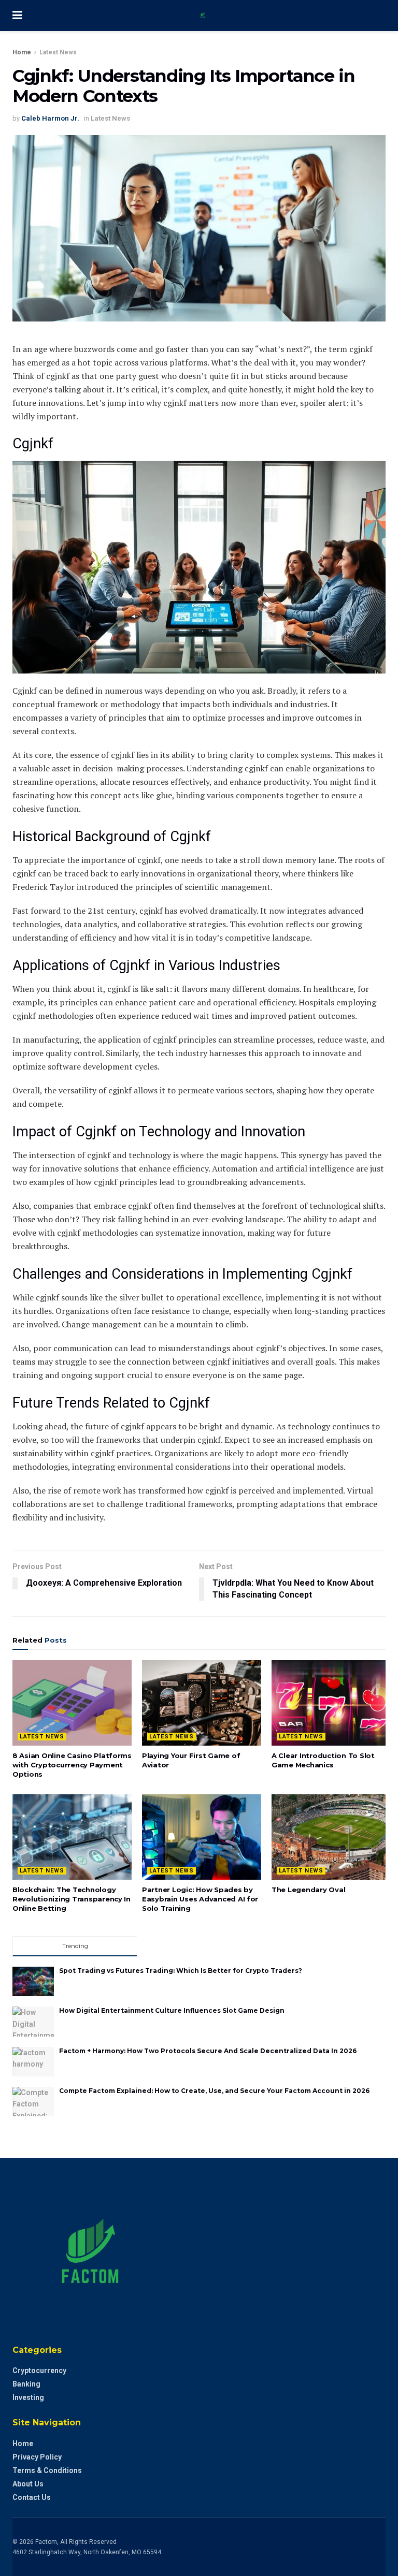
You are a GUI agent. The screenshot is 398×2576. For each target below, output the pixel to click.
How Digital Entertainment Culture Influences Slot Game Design (172, 2010)
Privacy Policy (37, 2457)
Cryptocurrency (39, 2370)
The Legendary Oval (308, 1890)
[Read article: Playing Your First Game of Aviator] (202, 1703)
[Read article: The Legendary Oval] (331, 1837)
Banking (26, 2384)
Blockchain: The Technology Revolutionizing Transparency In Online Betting (72, 1899)
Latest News (58, 52)
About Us (28, 2484)
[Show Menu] (17, 16)
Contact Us (32, 2497)
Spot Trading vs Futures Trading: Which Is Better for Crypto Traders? (181, 1971)
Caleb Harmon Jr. (50, 118)
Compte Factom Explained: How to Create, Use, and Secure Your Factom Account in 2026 (214, 2091)
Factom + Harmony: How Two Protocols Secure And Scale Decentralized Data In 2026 (208, 2051)
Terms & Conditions (47, 2470)
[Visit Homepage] (207, 16)
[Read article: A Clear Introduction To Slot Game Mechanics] (331, 1703)
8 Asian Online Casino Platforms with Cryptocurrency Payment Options (72, 1765)
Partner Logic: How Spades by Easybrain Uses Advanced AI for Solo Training (200, 1899)
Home (22, 52)
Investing (28, 2397)
